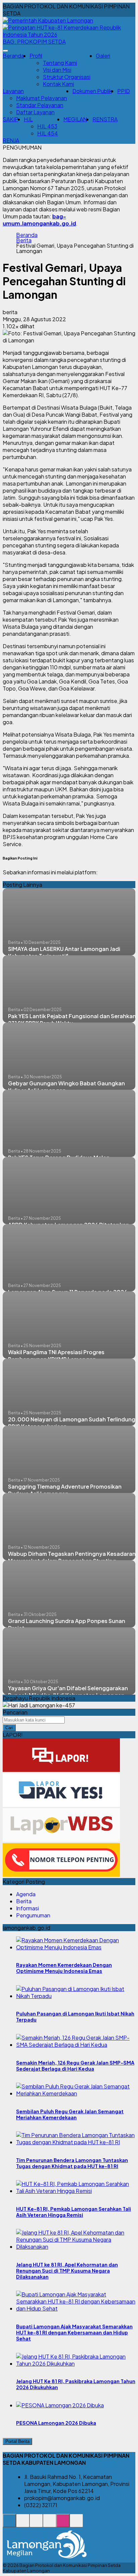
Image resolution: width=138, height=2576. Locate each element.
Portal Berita (17, 2441)
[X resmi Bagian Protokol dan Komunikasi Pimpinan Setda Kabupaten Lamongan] (50, 2524)
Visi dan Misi (57, 70)
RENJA (11, 140)
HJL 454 (48, 133)
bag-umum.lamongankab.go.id (39, 220)
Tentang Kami (60, 63)
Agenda (26, 1894)
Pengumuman (33, 1915)
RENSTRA (105, 119)
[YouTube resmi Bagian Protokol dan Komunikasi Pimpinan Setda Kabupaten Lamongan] (76, 2524)
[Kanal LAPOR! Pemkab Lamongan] (23, 2524)
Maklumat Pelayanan (42, 98)
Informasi (27, 1908)
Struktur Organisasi (67, 77)
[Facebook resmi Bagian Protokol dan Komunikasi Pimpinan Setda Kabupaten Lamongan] (36, 2524)
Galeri (103, 56)
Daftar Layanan (35, 112)
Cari (9, 1728)
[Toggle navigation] (5, 51)
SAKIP (11, 119)
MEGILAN (75, 119)
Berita (24, 240)
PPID (124, 91)
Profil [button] (36, 56)
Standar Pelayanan (40, 105)
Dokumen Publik (92, 91)
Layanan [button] (13, 91)
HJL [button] (28, 119)
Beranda (13, 56)
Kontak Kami (58, 84)
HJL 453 (47, 126)
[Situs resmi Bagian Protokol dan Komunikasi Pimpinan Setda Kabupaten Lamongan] (9, 2524)
